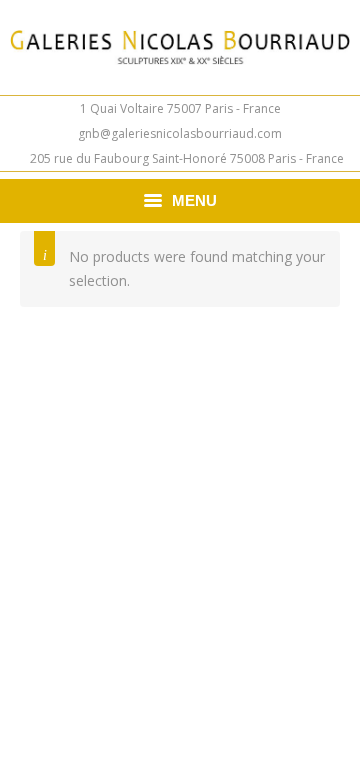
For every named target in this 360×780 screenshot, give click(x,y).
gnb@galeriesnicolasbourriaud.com (180, 133)
